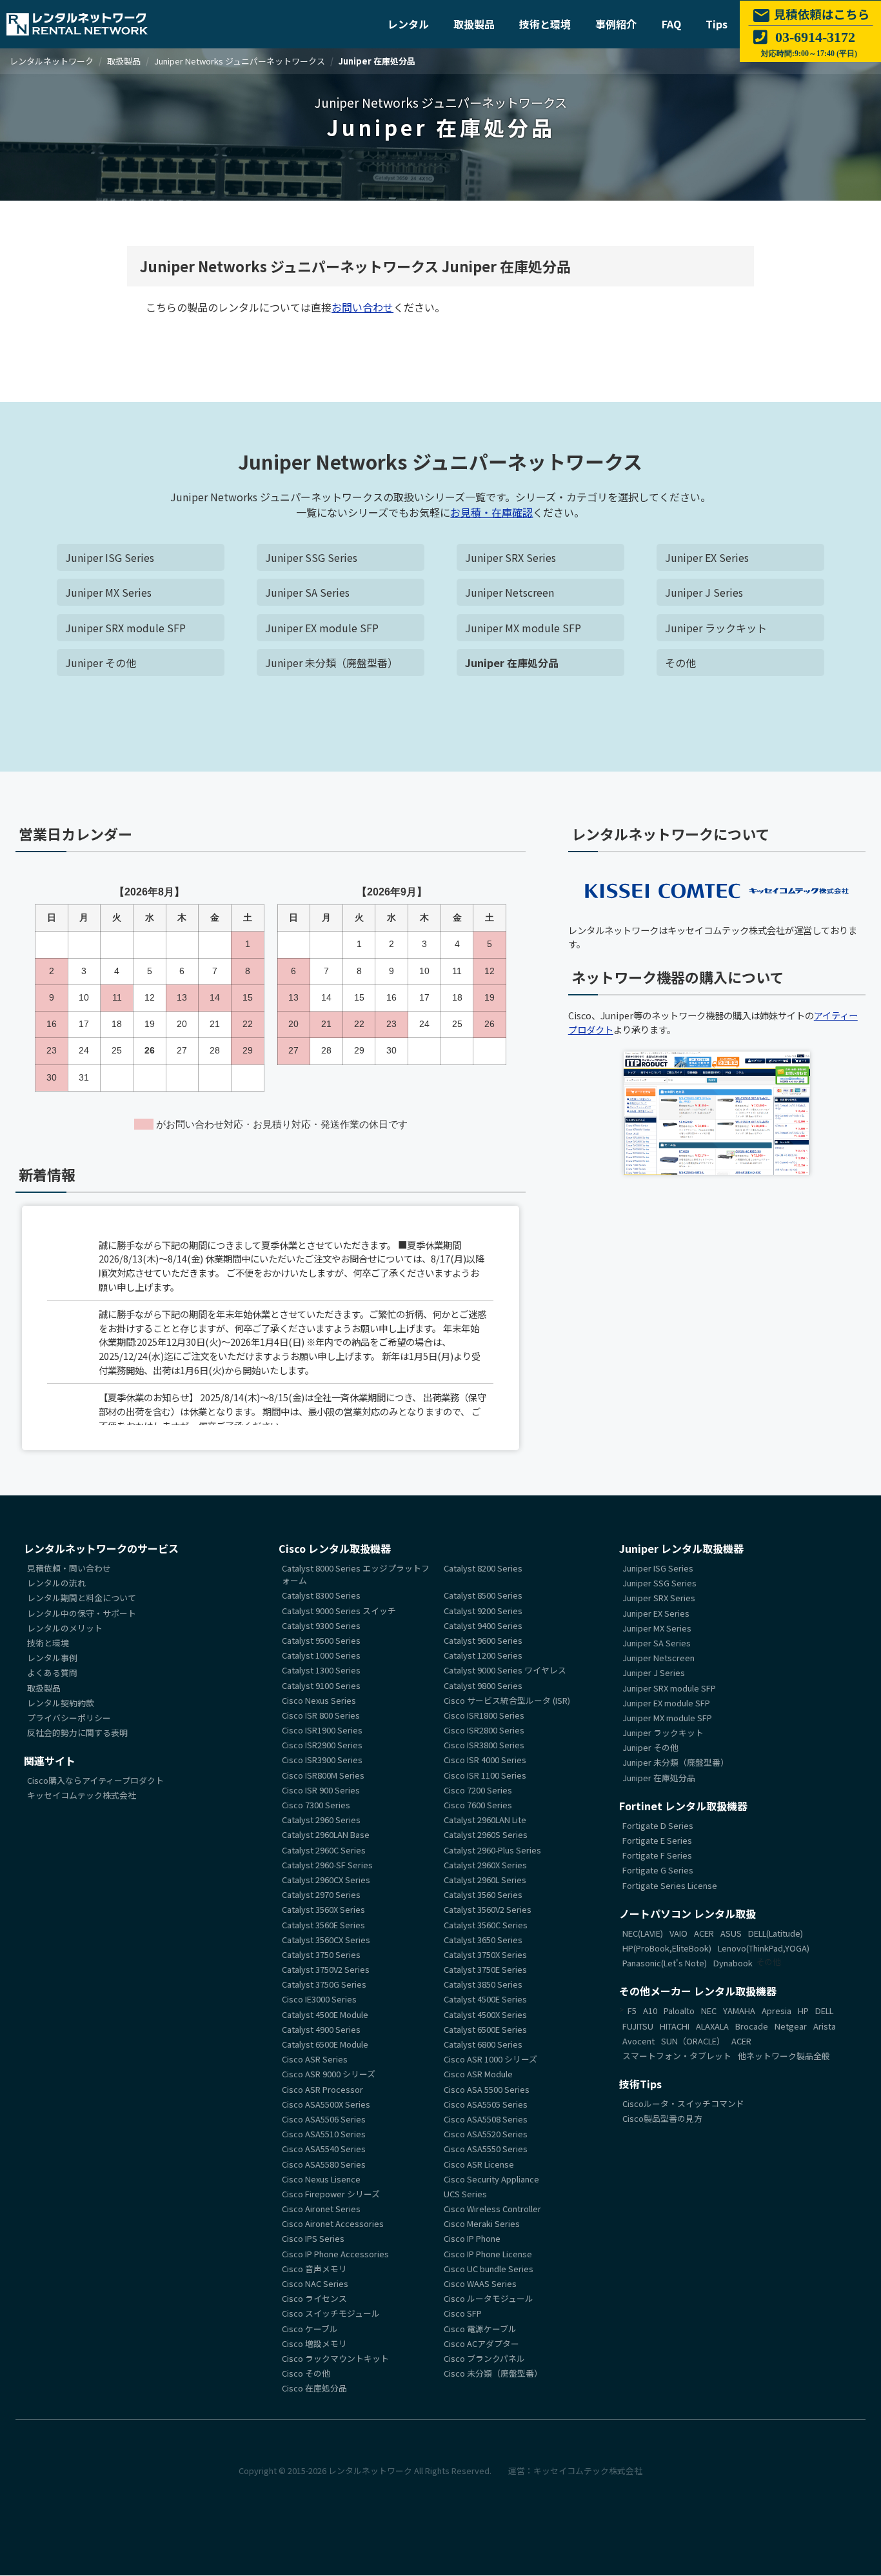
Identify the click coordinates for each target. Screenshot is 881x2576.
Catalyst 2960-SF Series (327, 1865)
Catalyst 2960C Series (324, 1850)
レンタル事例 (52, 1658)
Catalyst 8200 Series (483, 1568)
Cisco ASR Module (478, 2074)
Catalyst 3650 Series (483, 1940)
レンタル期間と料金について (82, 1598)
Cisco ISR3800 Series (484, 1745)
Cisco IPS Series (313, 2239)
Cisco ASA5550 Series (486, 2149)
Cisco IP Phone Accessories (335, 2254)
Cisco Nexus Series (319, 1700)
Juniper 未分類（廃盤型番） (332, 663)
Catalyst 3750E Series (485, 1969)
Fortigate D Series (658, 1825)
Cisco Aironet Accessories (333, 2224)
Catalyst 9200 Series (483, 1611)
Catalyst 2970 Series (321, 1895)
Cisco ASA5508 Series (486, 2119)
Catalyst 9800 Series (483, 1685)
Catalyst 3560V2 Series (488, 1910)
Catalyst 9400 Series (483, 1625)
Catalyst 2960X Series (485, 1865)
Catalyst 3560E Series (323, 1925)
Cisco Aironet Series (321, 2209)
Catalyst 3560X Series (323, 1910)
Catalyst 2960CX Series (326, 1880)
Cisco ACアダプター (481, 2343)
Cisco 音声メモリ (314, 2269)
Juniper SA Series (307, 592)
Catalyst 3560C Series (486, 1925)
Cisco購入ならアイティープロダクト (95, 1781)
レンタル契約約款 (61, 1703)
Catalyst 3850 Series (483, 1985)
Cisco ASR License (479, 2164)
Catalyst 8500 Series (483, 1596)
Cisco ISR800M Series (323, 1775)
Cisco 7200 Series (478, 1790)
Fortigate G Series (658, 1871)
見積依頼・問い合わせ (69, 1568)
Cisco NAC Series (315, 2283)
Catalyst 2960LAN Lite (485, 1820)
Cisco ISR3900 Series (322, 1760)
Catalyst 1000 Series (321, 1656)
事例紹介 (616, 24)
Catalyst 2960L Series (485, 1880)
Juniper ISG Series (110, 557)
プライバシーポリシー (69, 1718)
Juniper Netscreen (510, 592)
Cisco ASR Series (315, 2060)
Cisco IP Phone (472, 2239)
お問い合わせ (362, 307)
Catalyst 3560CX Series (326, 1940)
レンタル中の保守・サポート (82, 1613)
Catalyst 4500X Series (485, 2014)
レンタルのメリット (65, 1628)
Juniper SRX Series (510, 557)
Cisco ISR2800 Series (484, 1730)
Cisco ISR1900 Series (322, 1730)
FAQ (671, 24)
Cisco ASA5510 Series (324, 2134)
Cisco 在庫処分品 (314, 2389)
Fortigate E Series (657, 1840)
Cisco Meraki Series (482, 2224)
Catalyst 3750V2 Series (326, 1969)
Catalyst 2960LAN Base (326, 1835)
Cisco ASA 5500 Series (487, 2089)
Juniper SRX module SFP (125, 628)
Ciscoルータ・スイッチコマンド (683, 2103)
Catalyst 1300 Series (321, 1671)
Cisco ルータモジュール (489, 2299)
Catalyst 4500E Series (485, 2000)
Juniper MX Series (108, 592)
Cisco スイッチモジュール (331, 2314)
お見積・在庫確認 (491, 512)
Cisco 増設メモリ (314, 2343)
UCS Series (465, 2194)
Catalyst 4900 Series (321, 2029)
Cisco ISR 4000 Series (485, 1760)
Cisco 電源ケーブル (480, 2329)
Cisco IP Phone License (488, 2254)
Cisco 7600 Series (478, 1805)
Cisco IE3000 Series (319, 2000)
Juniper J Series (704, 592)
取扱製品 (474, 24)
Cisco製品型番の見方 (662, 2119)
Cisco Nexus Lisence (321, 2179)
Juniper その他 (101, 663)
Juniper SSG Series (311, 557)
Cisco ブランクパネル (484, 2358)
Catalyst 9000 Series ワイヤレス (505, 1671)
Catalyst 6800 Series (483, 2044)
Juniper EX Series (707, 557)
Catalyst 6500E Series (485, 2029)
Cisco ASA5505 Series (486, 2104)
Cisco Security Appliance (491, 2179)
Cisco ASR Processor (322, 2089)
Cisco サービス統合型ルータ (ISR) (507, 1700)
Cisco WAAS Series (480, 2283)
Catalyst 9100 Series (321, 1685)
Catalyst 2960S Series (486, 1835)
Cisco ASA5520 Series (486, 2134)
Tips (717, 24)
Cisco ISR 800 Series (321, 1715)
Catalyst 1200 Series (483, 1656)
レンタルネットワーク (370, 2471)
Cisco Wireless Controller (492, 2209)
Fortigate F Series (657, 1856)
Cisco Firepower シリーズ (331, 2194)
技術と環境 (545, 24)
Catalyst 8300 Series (321, 1596)
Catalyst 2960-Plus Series (492, 1850)
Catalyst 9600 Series (483, 1640)
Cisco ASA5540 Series (324, 2149)
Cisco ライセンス (314, 2299)
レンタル (408, 24)
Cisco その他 (306, 2374)
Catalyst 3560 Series (483, 1895)
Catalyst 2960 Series (321, 1820)
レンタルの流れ (56, 1583)
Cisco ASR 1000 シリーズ (490, 2060)
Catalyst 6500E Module (325, 2044)
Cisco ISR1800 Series (484, 1715)
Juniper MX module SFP (523, 628)
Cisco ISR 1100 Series (485, 1775)
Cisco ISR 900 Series (321, 1790)
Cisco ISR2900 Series (322, 1745)
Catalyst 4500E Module (325, 2014)
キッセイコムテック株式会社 (82, 1796)
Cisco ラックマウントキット (335, 2358)
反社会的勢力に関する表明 (77, 1732)
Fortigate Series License (670, 1885)
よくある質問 (52, 1673)
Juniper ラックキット (716, 628)
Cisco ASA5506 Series (324, 2119)
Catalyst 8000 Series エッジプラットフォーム (356, 1574)
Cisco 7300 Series (316, 1805)
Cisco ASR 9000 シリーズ (329, 2074)
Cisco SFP (463, 2314)
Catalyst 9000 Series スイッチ (339, 1611)
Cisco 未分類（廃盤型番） (493, 2374)
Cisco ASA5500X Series (326, 2104)
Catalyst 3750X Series (485, 1954)
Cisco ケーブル (310, 2329)
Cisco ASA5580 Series (324, 2164)
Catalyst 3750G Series (324, 1985)
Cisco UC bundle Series (489, 2269)
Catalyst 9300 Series (321, 1625)
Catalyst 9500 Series (321, 1640)
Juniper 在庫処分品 (512, 663)
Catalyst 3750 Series (321, 1954)
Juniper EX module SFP (322, 628)
